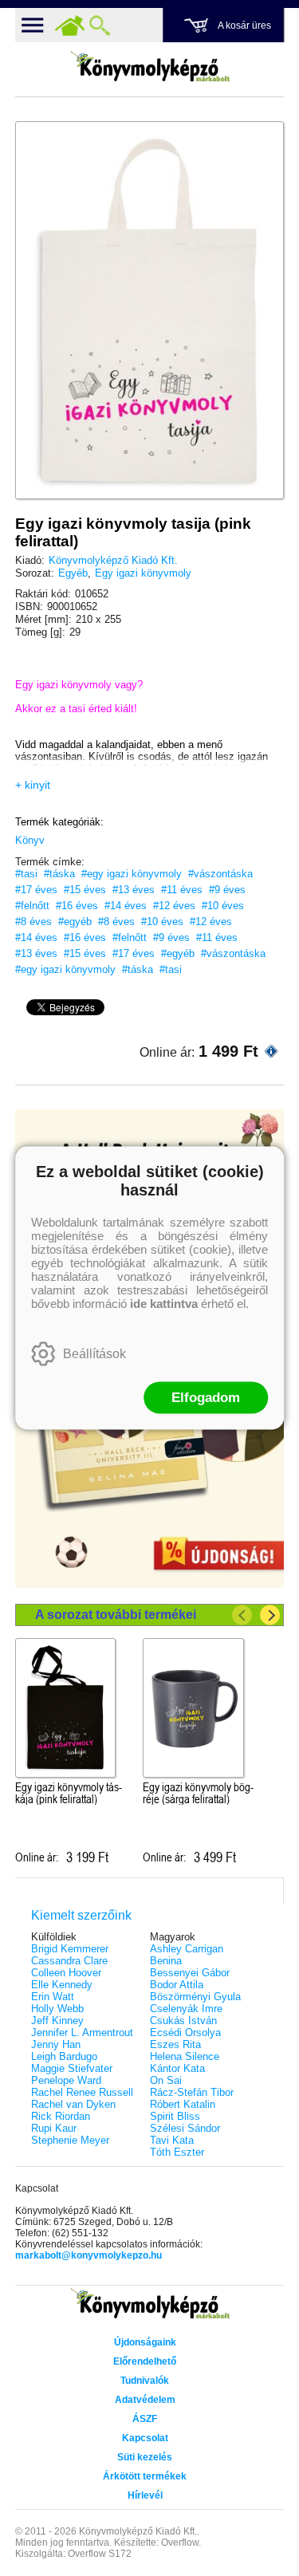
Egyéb (73, 573)
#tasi (26, 874)
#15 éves (85, 890)
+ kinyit (33, 785)
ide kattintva (164, 1304)
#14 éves (126, 906)
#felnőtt (32, 906)
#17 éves (36, 890)
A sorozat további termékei (116, 1615)
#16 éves (77, 906)
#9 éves (227, 890)
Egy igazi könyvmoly (143, 573)
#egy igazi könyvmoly (132, 874)
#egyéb (75, 922)
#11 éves (182, 890)
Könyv (30, 840)
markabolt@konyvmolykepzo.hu (89, 2255)
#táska (59, 874)
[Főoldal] (69, 26)
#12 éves (174, 906)
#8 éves (33, 922)
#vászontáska (220, 874)
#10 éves (223, 906)
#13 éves (134, 890)
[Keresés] (100, 26)
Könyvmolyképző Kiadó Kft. (113, 560)
